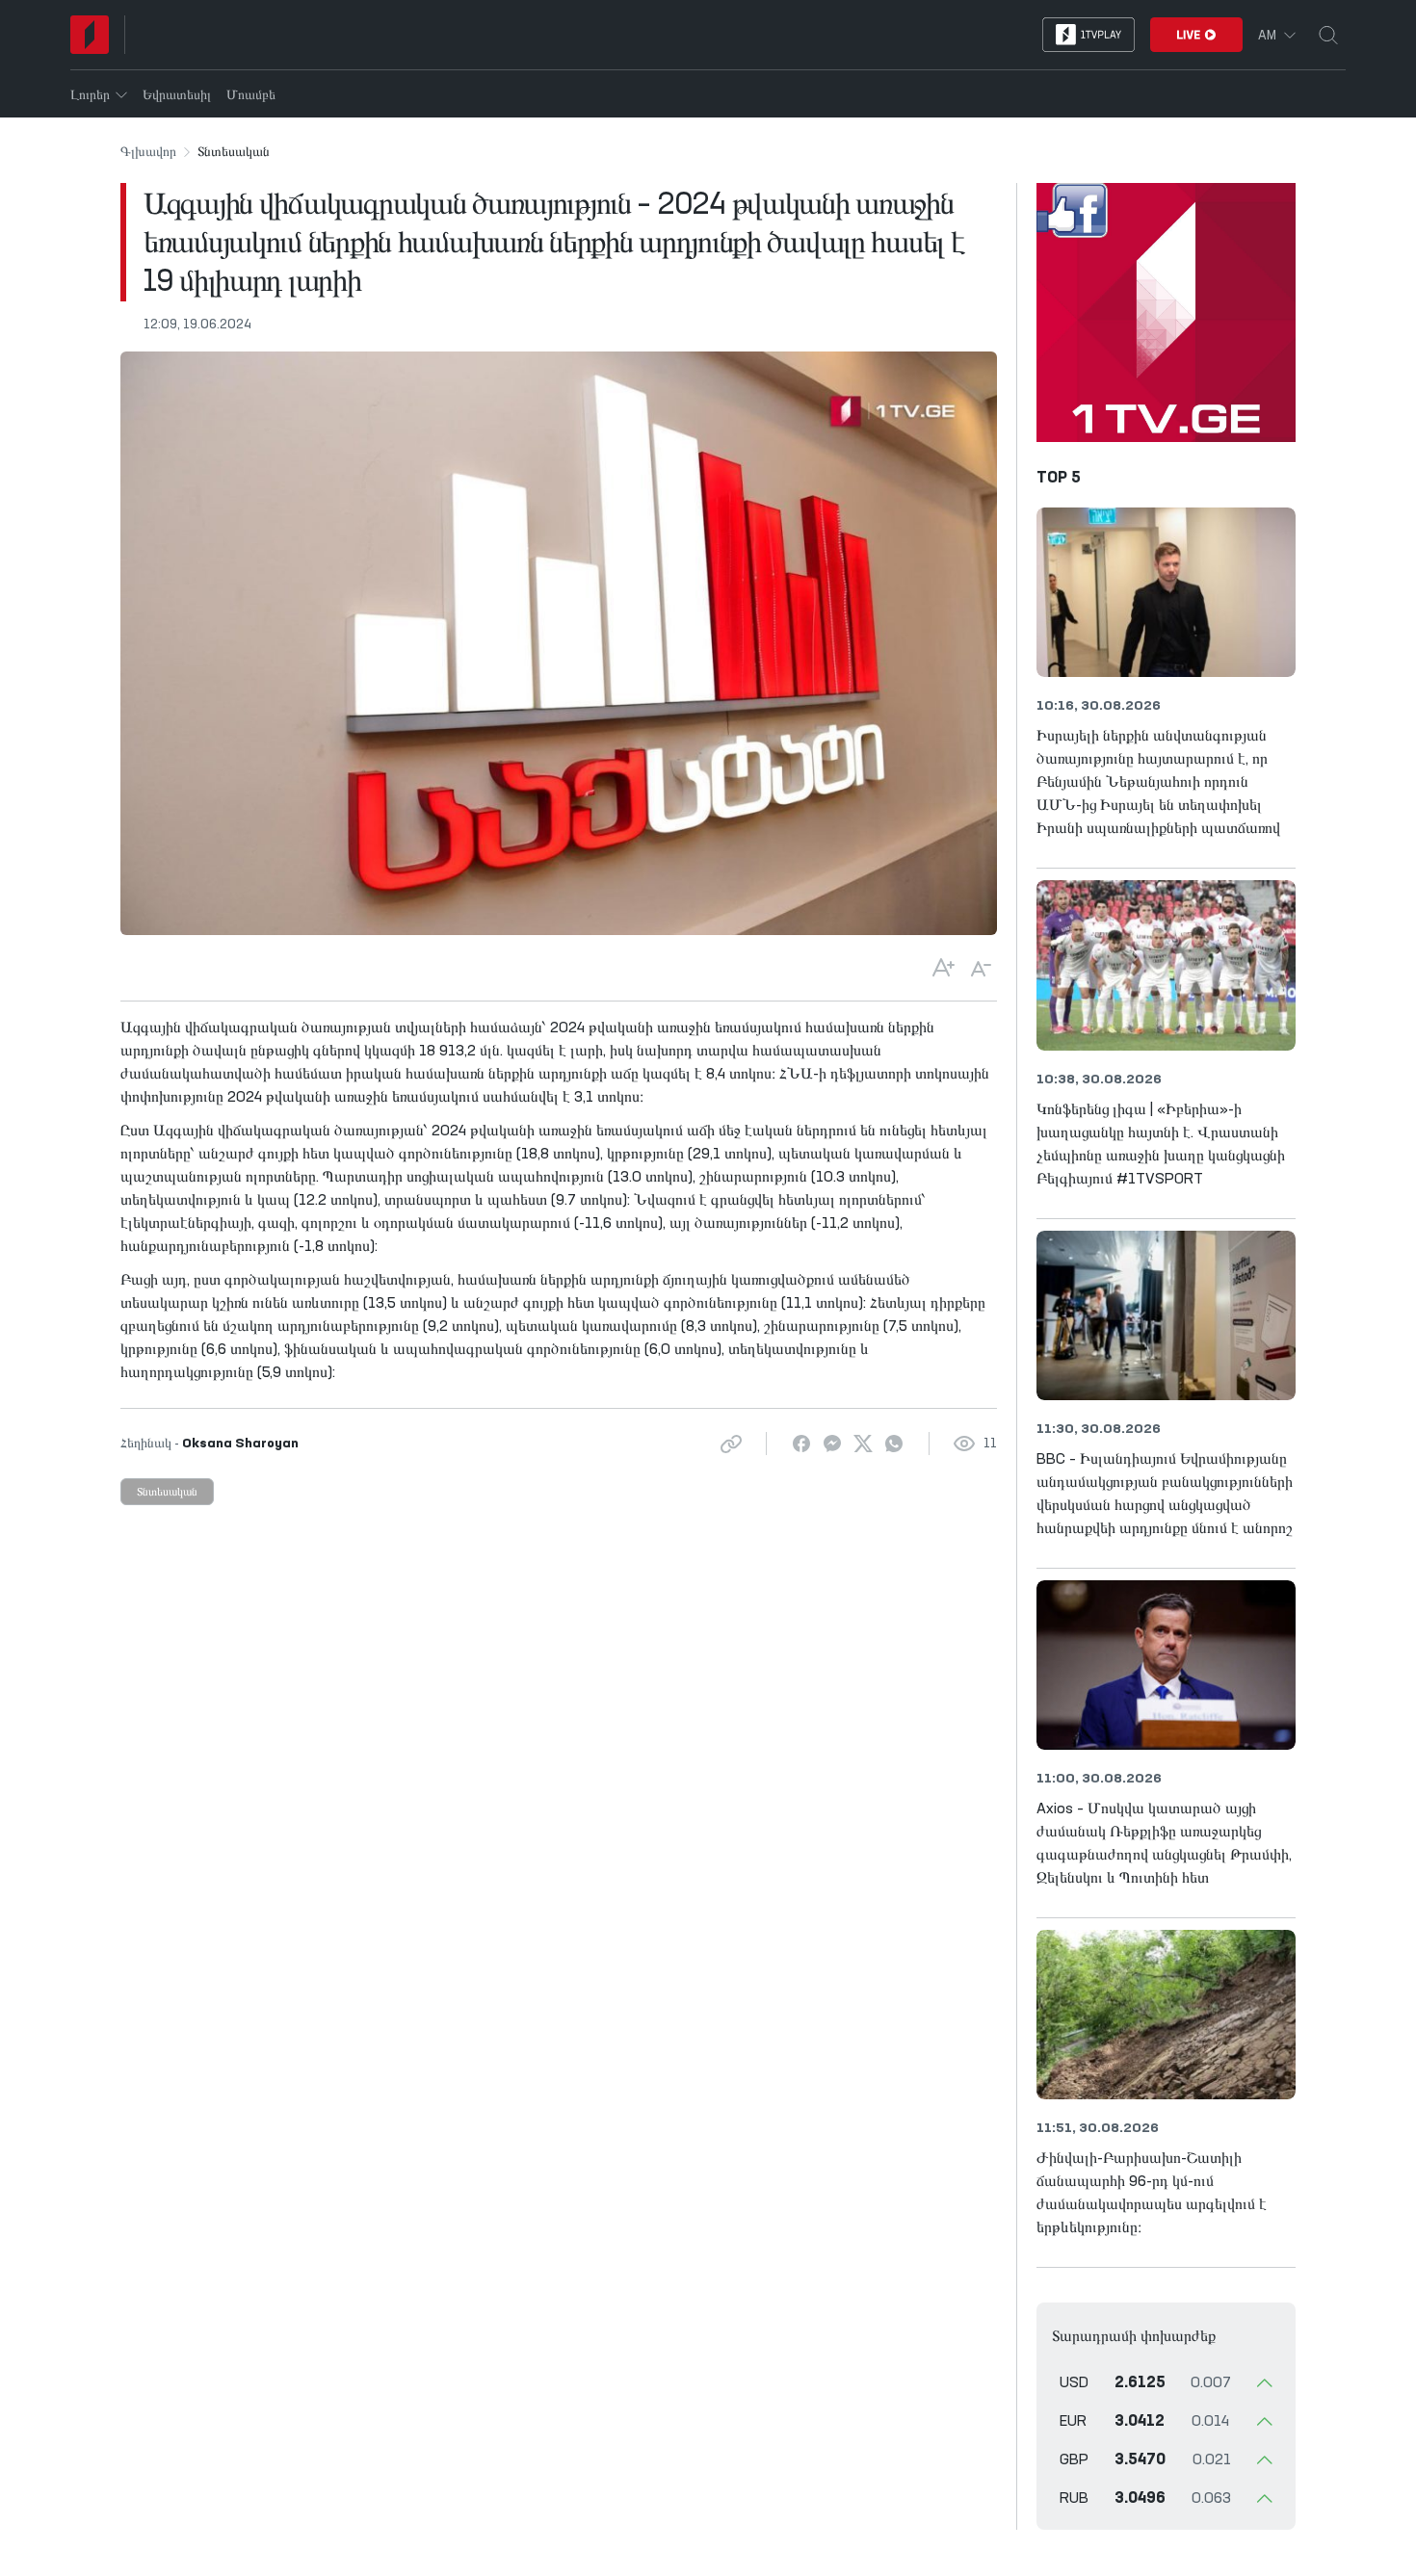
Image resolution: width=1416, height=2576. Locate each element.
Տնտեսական (167, 1493)
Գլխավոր (148, 152)
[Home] (90, 35)
